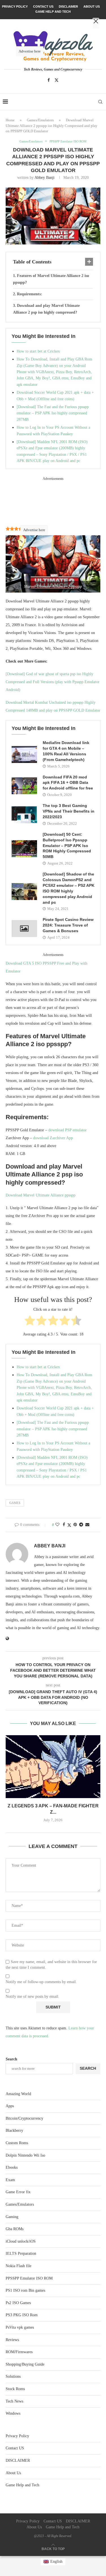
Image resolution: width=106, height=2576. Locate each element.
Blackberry (14, 2130)
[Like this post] (57, 1525)
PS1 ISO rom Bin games (25, 2290)
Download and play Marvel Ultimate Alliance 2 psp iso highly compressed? (46, 309)
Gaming (12, 2217)
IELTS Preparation (21, 2253)
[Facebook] (49, 80)
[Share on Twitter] (69, 1525)
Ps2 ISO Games (18, 2303)
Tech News (14, 2401)
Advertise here (34, 530)
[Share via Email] (87, 1525)
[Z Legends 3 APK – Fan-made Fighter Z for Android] (53, 1767)
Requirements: (30, 294)
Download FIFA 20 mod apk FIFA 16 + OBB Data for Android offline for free (68, 783)
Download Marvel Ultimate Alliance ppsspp (41, 1195)
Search (11, 2059)
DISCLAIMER (18, 2460)
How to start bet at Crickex (38, 351)
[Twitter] (57, 80)
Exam (10, 2180)
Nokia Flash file (19, 2266)
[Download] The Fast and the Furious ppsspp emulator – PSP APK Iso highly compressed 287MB (53, 413)
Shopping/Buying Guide (25, 2364)
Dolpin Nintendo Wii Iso (25, 2155)
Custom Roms (17, 2143)
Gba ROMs (15, 2229)
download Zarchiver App (53, 1138)
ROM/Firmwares (19, 2352)
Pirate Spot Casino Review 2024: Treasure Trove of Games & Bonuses (68, 925)
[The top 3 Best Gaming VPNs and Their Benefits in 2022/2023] (24, 815)
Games (15, 1503)
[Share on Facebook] (64, 1525)
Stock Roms (15, 2389)
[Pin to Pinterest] (75, 1525)
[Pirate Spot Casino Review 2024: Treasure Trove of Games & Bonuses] (24, 929)
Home (10, 120)
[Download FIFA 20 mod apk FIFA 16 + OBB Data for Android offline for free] (24, 786)
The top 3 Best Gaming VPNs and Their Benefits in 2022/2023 (69, 811)
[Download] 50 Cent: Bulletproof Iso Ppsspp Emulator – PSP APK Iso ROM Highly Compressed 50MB (67, 846)
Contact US (15, 2448)
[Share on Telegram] (81, 1525)
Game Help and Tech (22, 2485)
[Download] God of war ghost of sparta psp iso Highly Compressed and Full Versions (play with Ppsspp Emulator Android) (53, 682)
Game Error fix (18, 2192)
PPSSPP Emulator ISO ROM (29, 2278)
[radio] (30, 1322)
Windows (13, 2413)
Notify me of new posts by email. (33, 1997)
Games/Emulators (40, 120)
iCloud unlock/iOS (21, 2241)
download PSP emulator (68, 1130)
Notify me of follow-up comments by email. (41, 1982)
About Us (13, 2473)
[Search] (100, 102)
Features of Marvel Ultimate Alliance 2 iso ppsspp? (51, 279)
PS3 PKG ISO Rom (22, 2315)
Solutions (13, 2376)
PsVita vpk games (20, 2327)
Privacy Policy (17, 2436)
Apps (10, 2106)
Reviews (12, 2340)
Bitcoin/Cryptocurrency (24, 2118)
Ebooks (12, 2167)
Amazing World (18, 2094)
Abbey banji (45, 178)
